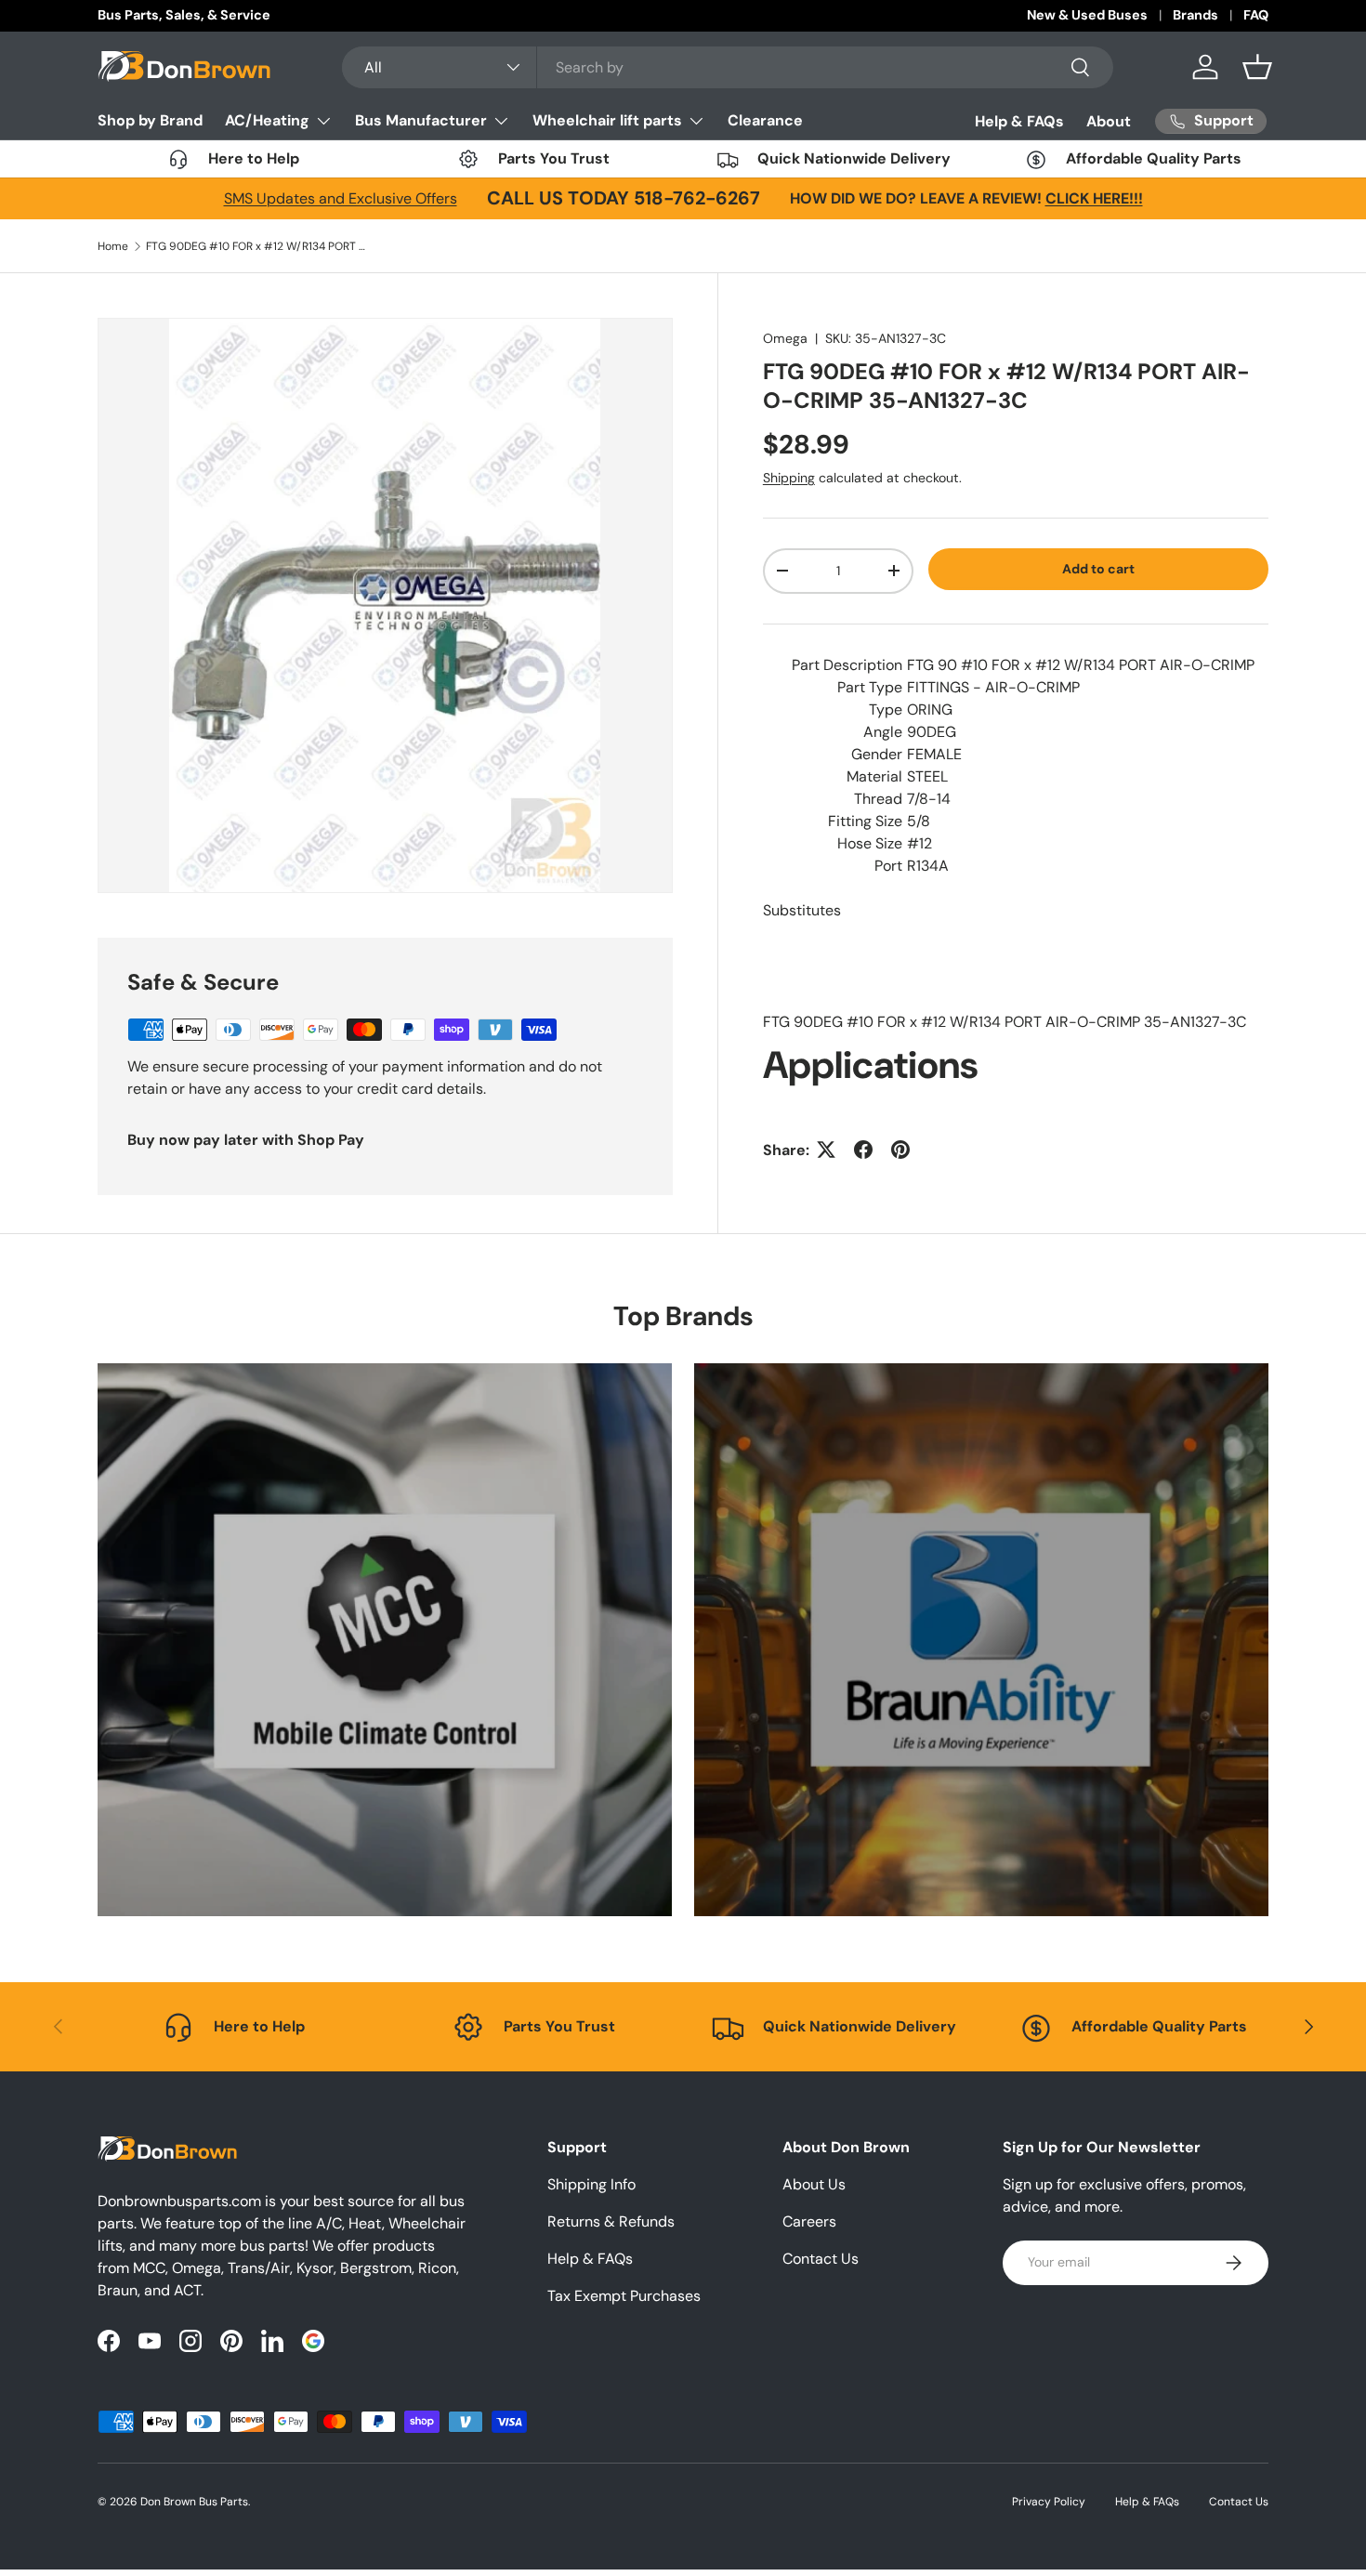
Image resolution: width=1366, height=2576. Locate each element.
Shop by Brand (150, 120)
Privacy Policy (1049, 2502)
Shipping (789, 478)
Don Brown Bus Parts (194, 2502)
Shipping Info (591, 2184)
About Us (814, 2184)
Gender (877, 753)
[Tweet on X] (826, 1150)
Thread (878, 798)
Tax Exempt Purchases (624, 2296)
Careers (809, 2221)
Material (874, 775)
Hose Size (870, 842)
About (1109, 121)
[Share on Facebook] (863, 1150)
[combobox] (728, 67)
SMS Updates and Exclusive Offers (341, 198)
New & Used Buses (1087, 15)
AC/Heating (267, 120)
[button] (1257, 67)
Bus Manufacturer (421, 120)
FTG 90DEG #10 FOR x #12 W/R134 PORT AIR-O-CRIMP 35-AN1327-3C (257, 246)
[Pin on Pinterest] (900, 1150)
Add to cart (1098, 569)
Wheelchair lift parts (607, 120)
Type (886, 709)
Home (113, 246)
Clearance (765, 120)
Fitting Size (865, 820)
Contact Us (821, 2259)
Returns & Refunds (611, 2221)
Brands (1195, 15)
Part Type (870, 686)
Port (888, 865)
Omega (785, 338)
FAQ (1256, 15)
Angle (883, 731)
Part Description (847, 664)
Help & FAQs (1019, 121)
